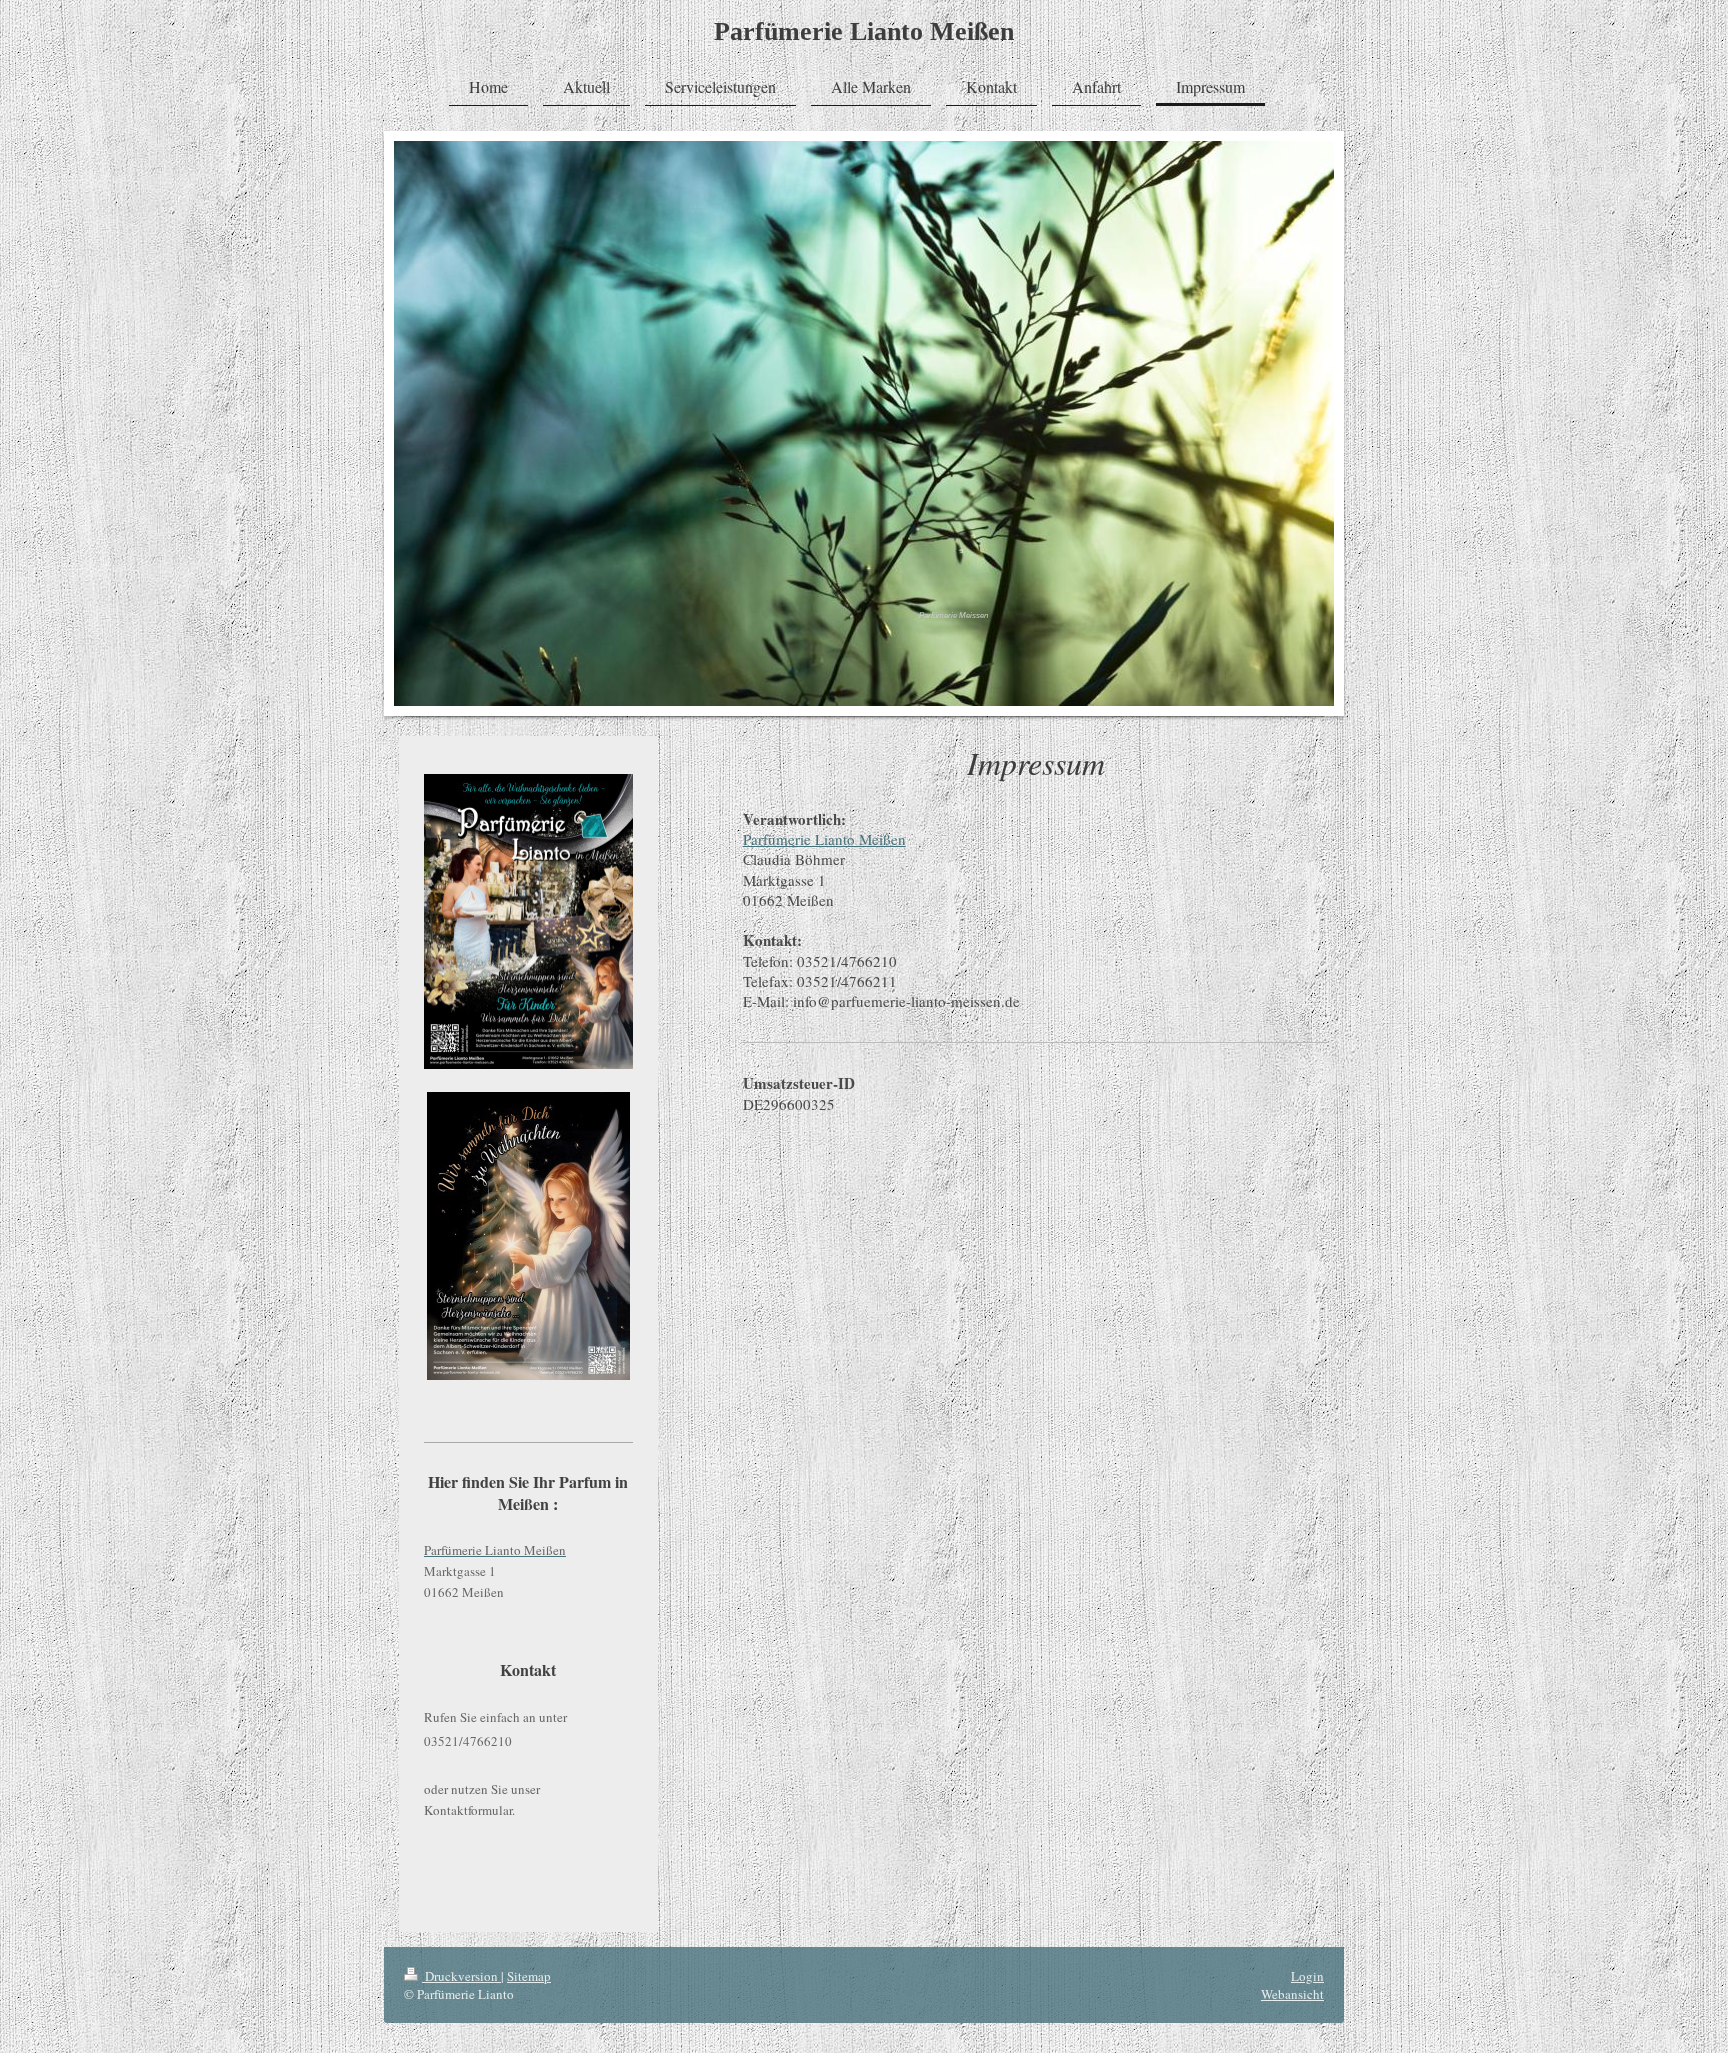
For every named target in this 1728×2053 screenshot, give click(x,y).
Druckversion (461, 1976)
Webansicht (1292, 1994)
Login (1307, 1976)
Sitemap (529, 1976)
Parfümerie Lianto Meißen (864, 31)
